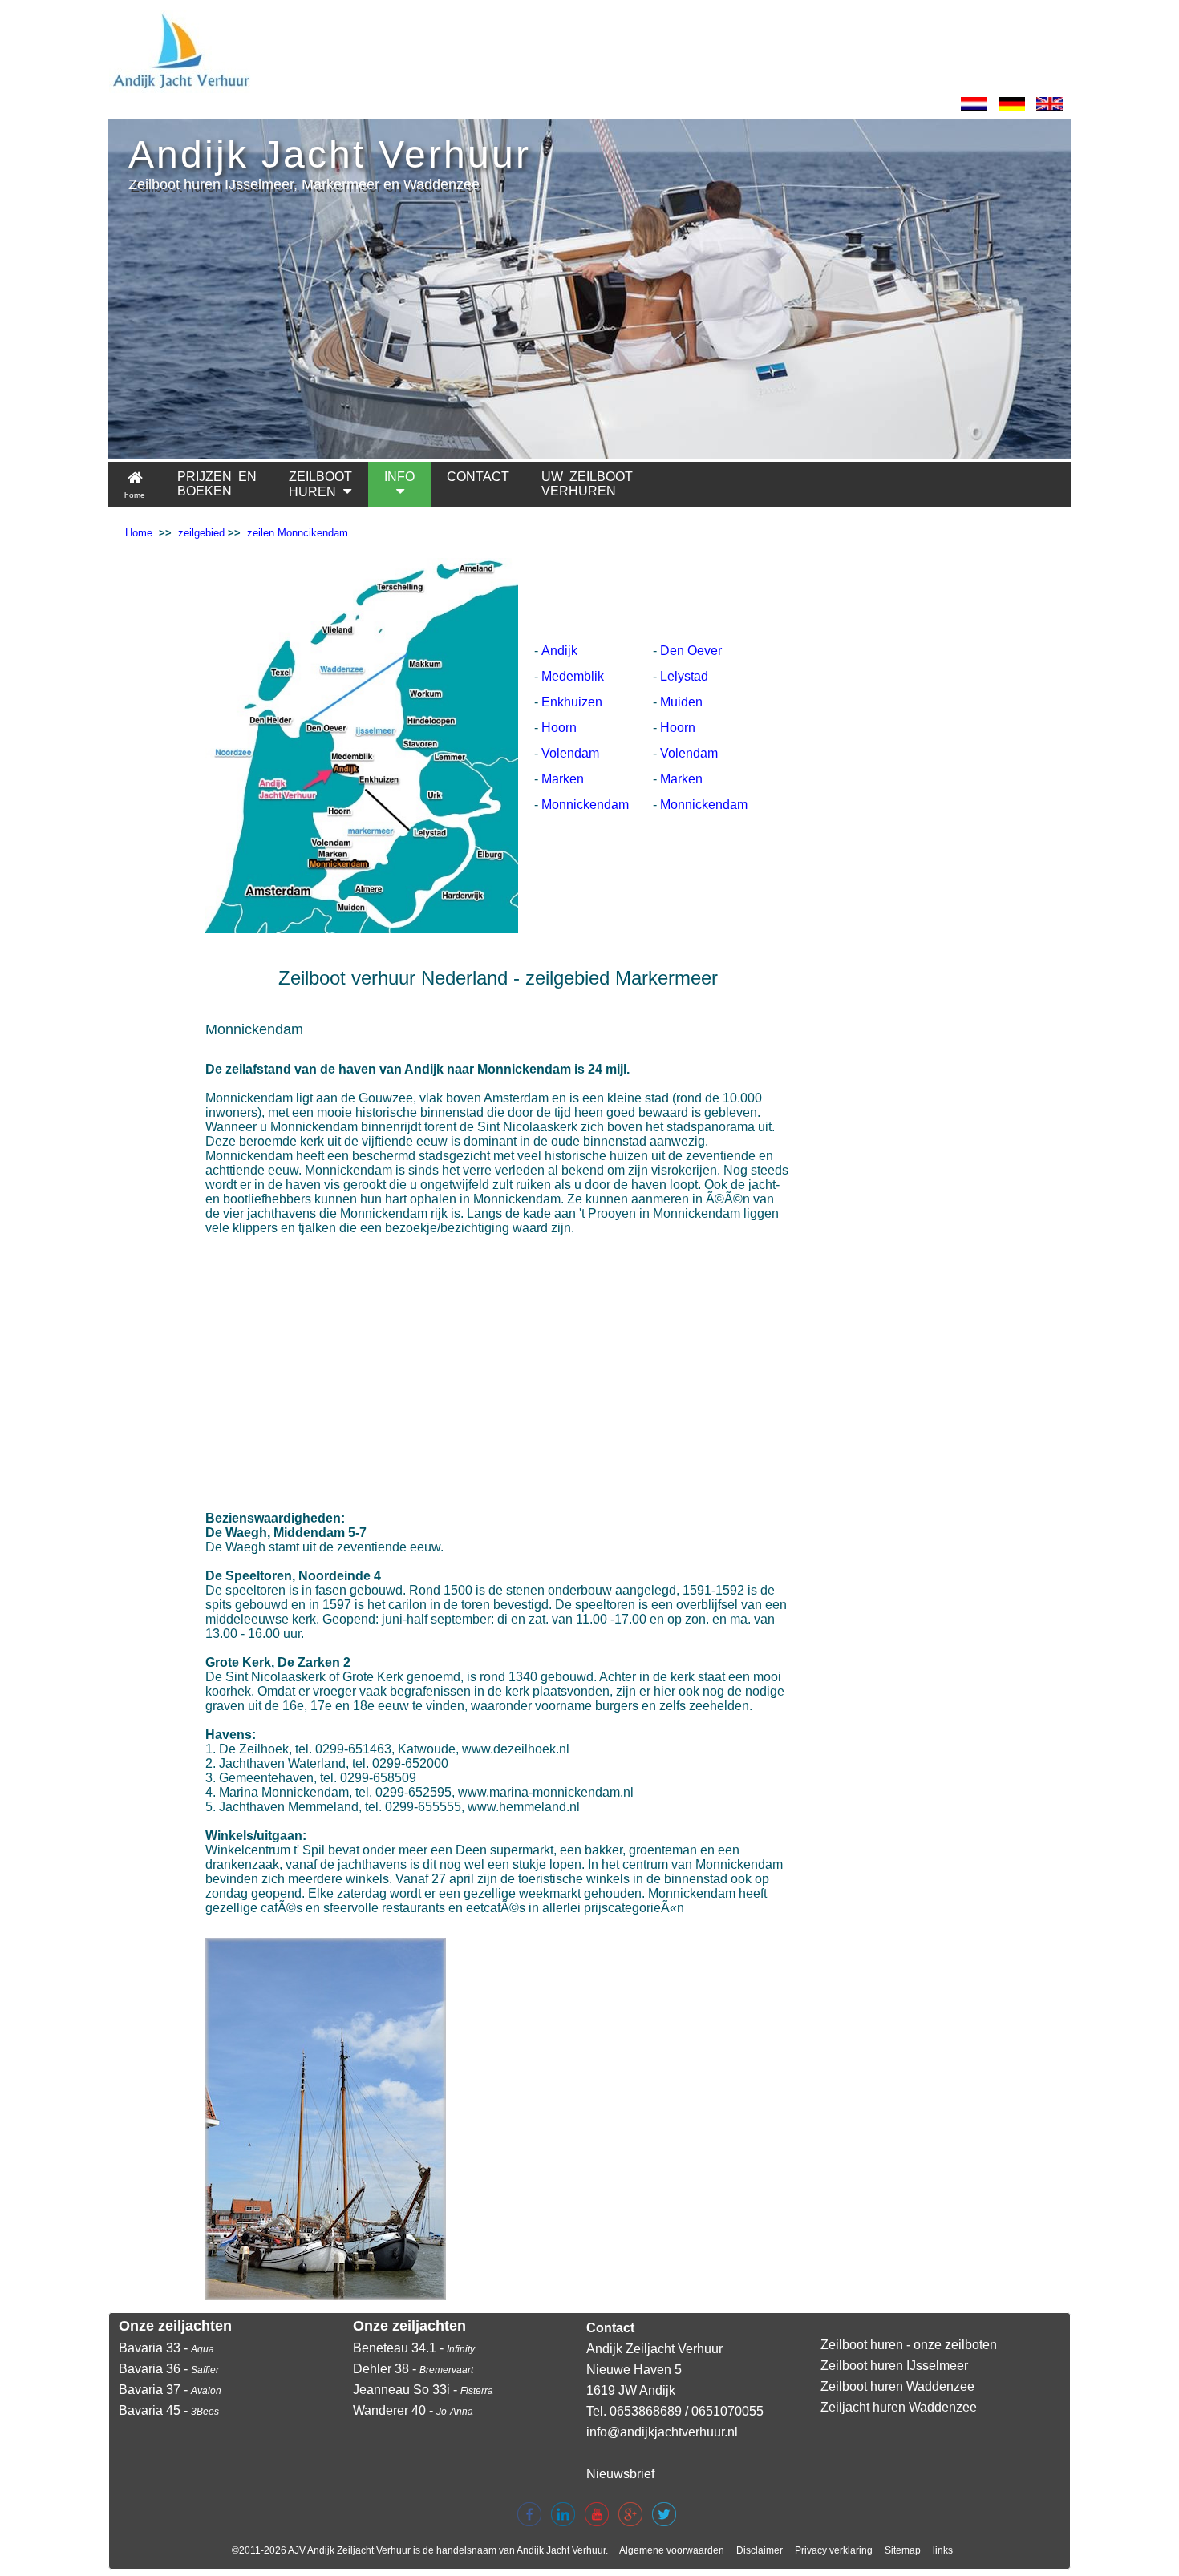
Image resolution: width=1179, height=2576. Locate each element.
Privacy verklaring (834, 2550)
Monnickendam (585, 805)
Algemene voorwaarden (672, 2550)
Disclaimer (760, 2550)
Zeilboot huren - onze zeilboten (909, 2345)
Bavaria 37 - (170, 2390)
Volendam (570, 753)
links (943, 2550)
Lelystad (684, 676)
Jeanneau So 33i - (423, 2390)
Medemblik (573, 676)
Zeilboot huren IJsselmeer (894, 2366)
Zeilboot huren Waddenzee (897, 2386)
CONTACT (478, 477)
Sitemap (903, 2550)
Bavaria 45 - (169, 2410)
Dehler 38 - (413, 2369)
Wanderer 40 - (413, 2410)
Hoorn (559, 728)
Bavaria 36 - (169, 2369)
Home (139, 533)
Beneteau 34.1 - (414, 2348)
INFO (399, 477)
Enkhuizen (572, 702)
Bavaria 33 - (166, 2348)
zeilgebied (201, 533)
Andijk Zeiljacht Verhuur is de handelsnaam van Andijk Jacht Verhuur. (458, 2550)
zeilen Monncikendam (298, 533)
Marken (563, 779)
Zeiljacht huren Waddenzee (899, 2407)
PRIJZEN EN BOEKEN (217, 484)
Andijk (559, 651)
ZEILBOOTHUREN (320, 484)
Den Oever (691, 651)
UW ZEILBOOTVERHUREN (587, 484)
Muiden (681, 702)
